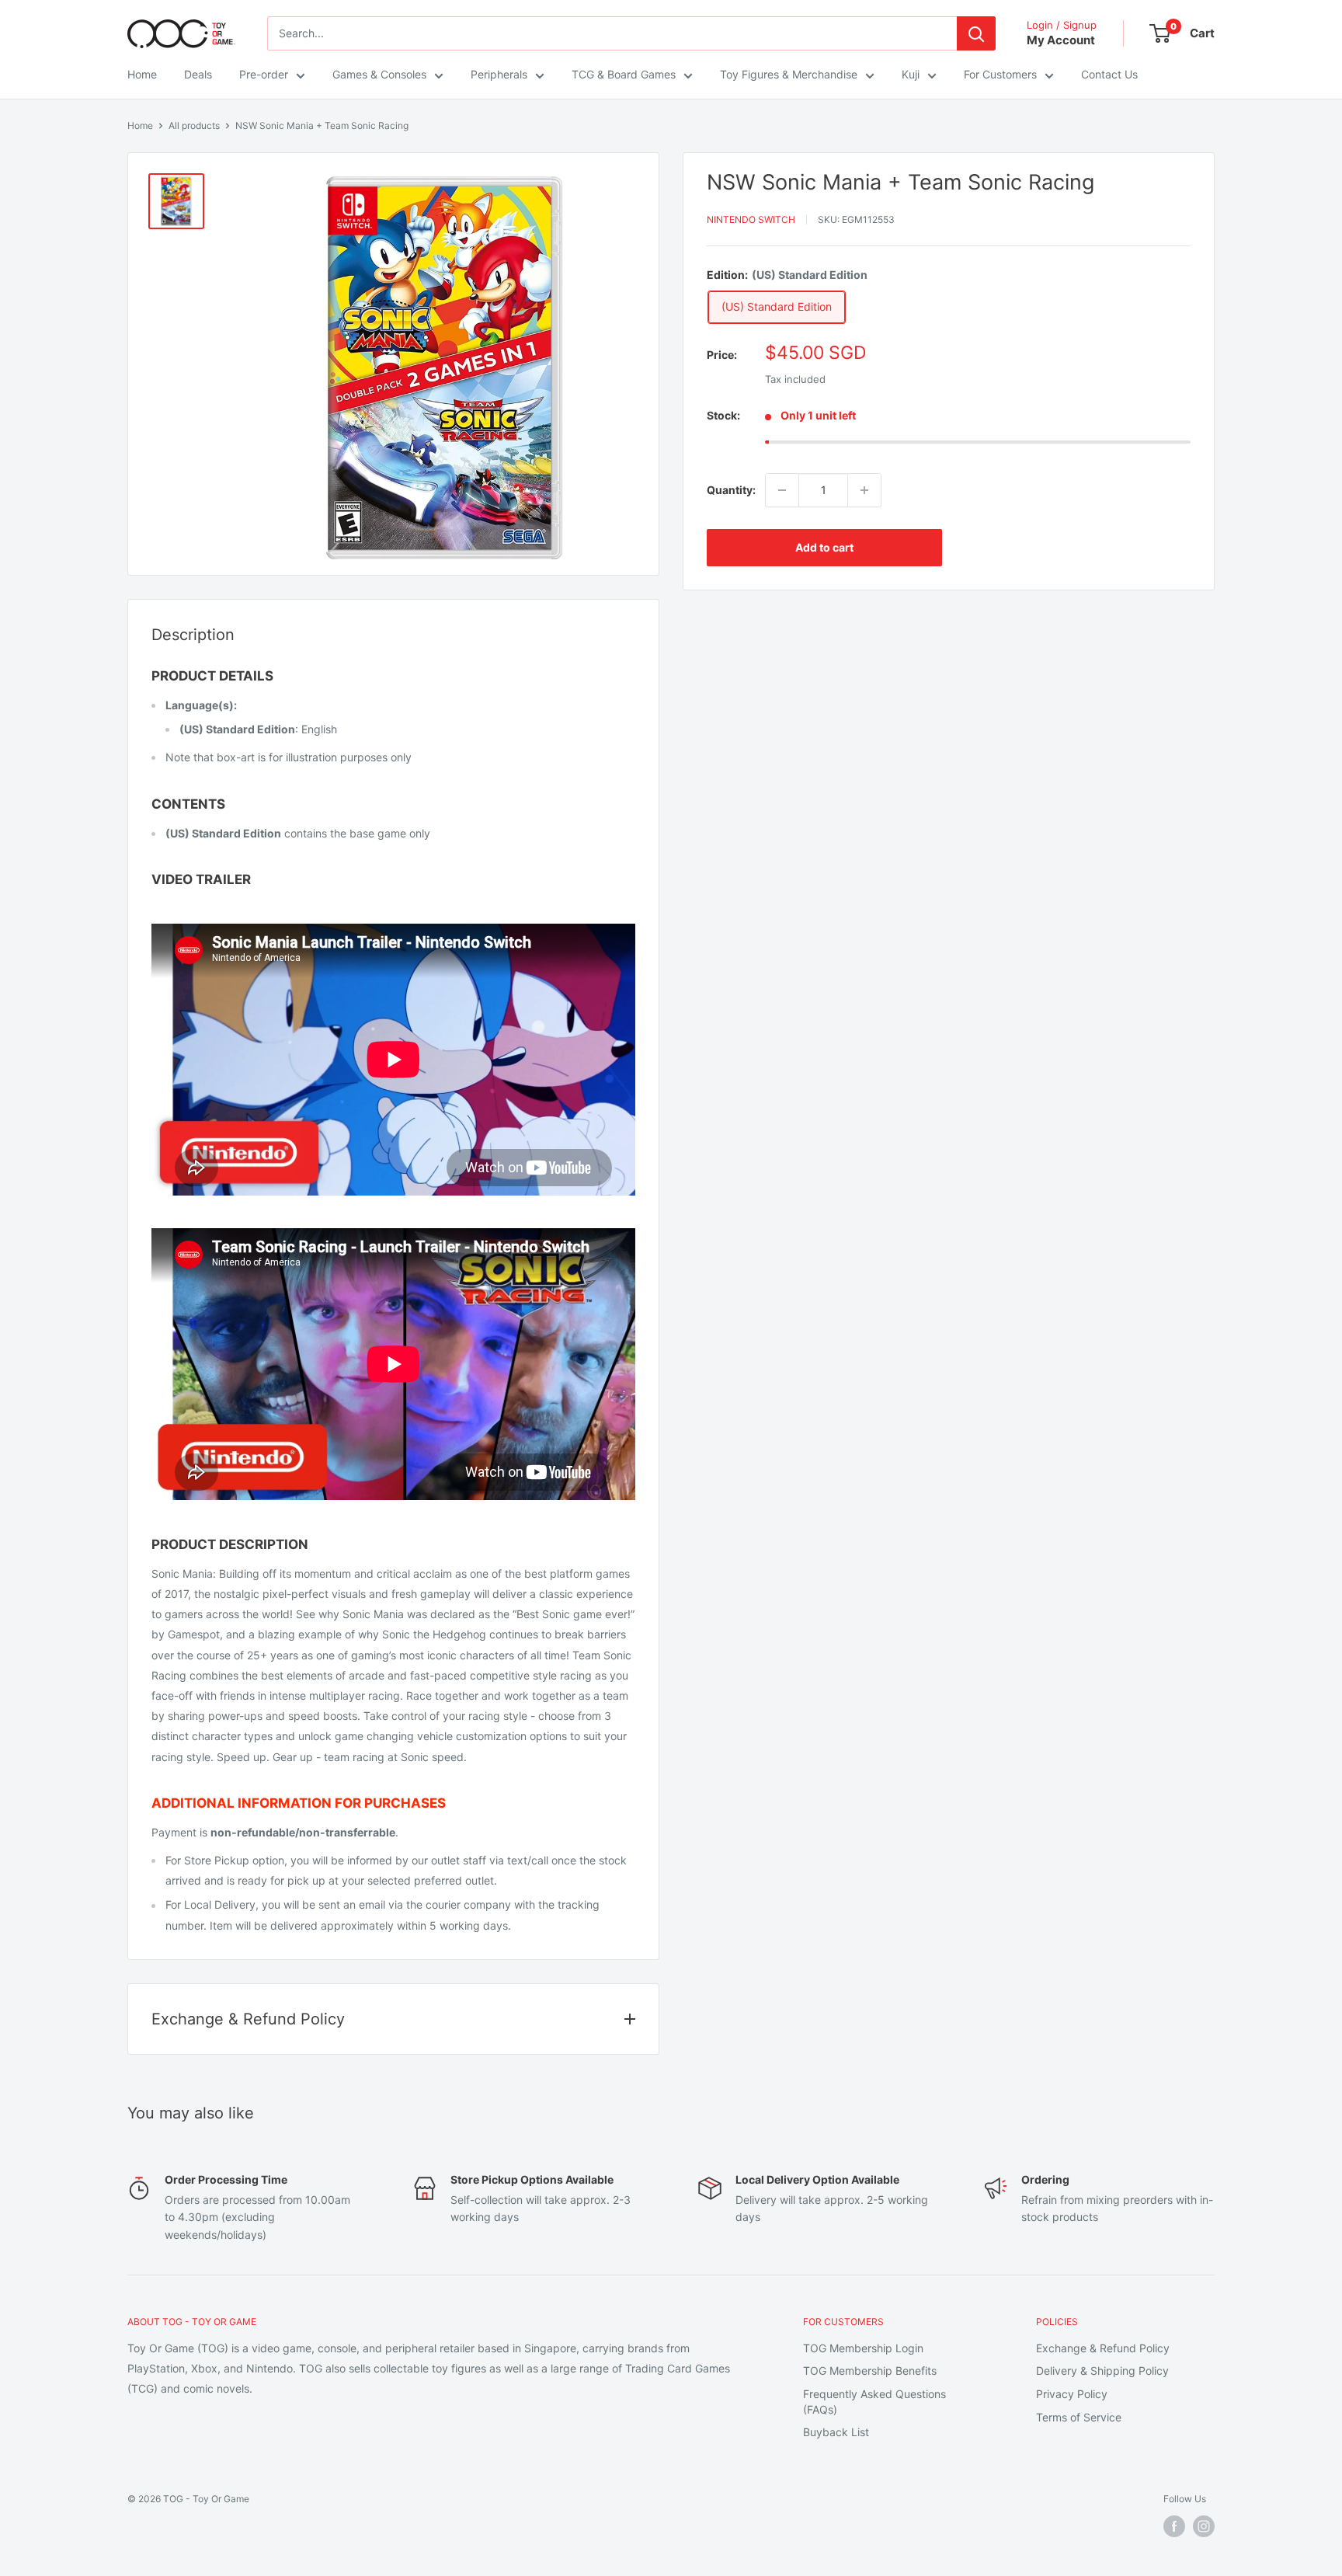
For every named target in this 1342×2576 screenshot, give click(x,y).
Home (142, 74)
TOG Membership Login (863, 2348)
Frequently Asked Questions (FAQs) (874, 2402)
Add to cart (824, 547)
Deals (198, 74)
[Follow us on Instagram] (1204, 2526)
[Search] (976, 33)
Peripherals (499, 74)
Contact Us (1109, 74)
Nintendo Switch (751, 219)
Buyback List (836, 2432)
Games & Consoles (379, 74)
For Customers (1000, 74)
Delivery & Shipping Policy (1102, 2371)
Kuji (911, 74)
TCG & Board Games (624, 74)
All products (194, 125)
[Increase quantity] (864, 490)
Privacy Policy (1072, 2394)
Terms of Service (1079, 2417)
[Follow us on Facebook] (1174, 2526)
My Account (1061, 40)
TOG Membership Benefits (870, 2371)
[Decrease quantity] (782, 490)
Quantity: (731, 490)
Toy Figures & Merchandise (789, 74)
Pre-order (264, 74)
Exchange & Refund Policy (1103, 2348)
